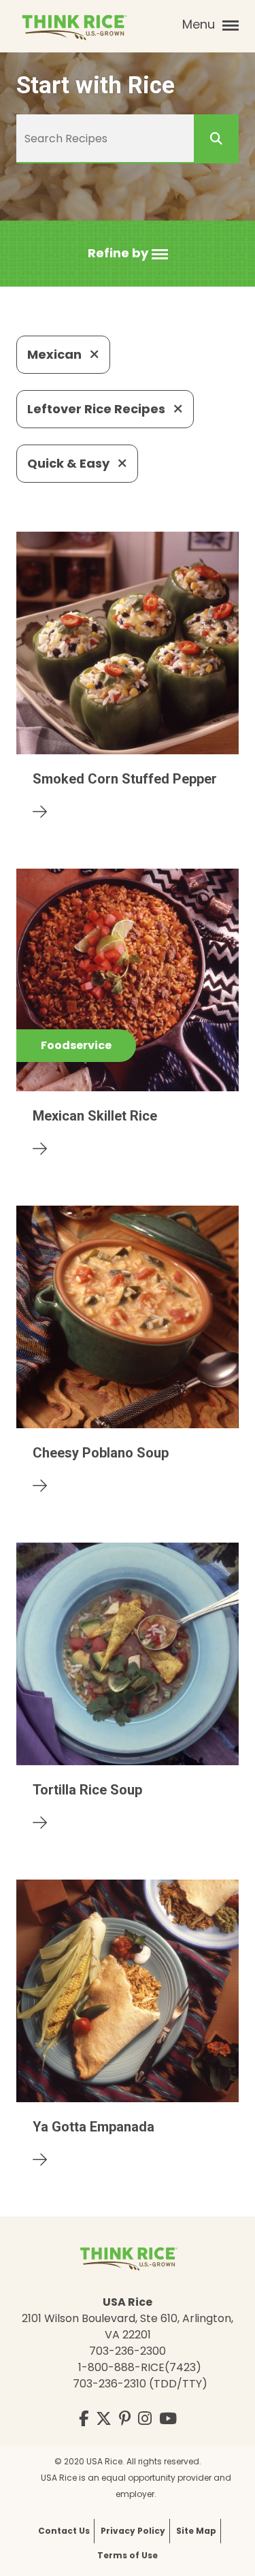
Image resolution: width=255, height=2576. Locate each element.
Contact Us (64, 2531)
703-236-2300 (128, 2351)
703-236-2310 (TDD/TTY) (140, 2384)
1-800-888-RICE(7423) (140, 2367)
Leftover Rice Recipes (98, 409)
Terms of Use (128, 2555)
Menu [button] (200, 24)
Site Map (196, 2531)
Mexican (56, 354)
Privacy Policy (133, 2531)
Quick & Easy (70, 463)
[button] (128, 254)
